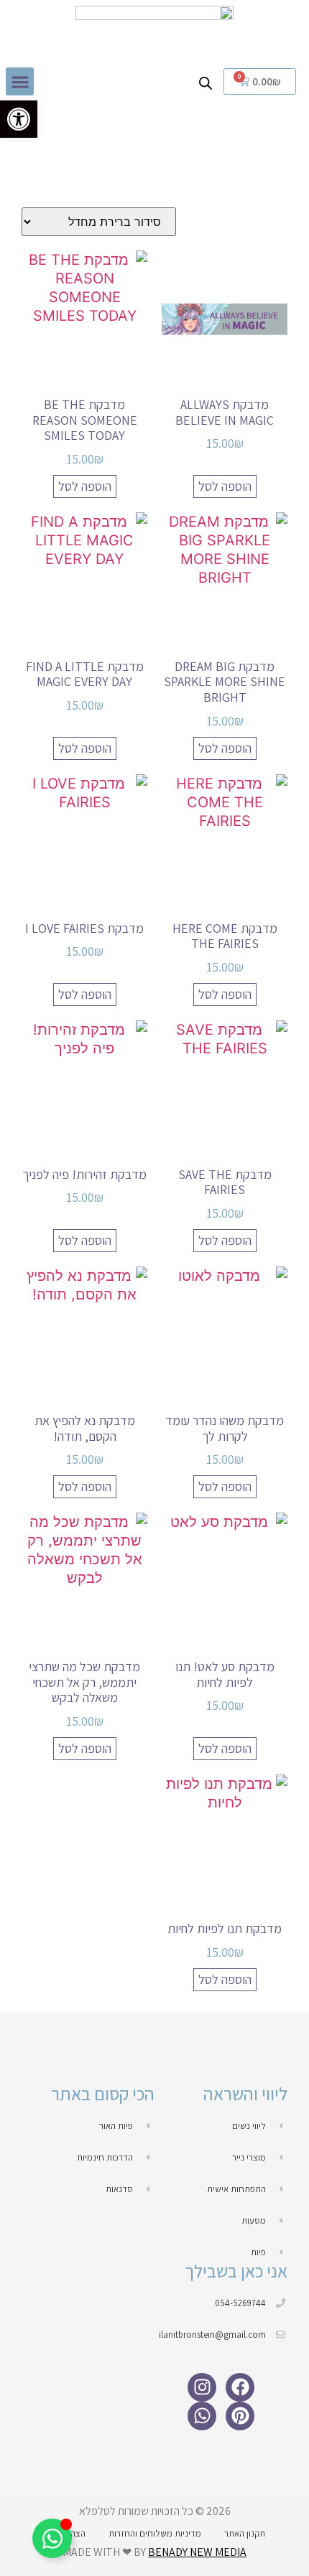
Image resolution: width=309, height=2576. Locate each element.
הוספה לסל (225, 486)
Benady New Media (197, 2552)
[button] (20, 81)
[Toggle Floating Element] (52, 2538)
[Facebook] (240, 2387)
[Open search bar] (206, 82)
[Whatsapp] (202, 2416)
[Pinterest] (240, 2416)
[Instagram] (202, 2387)
